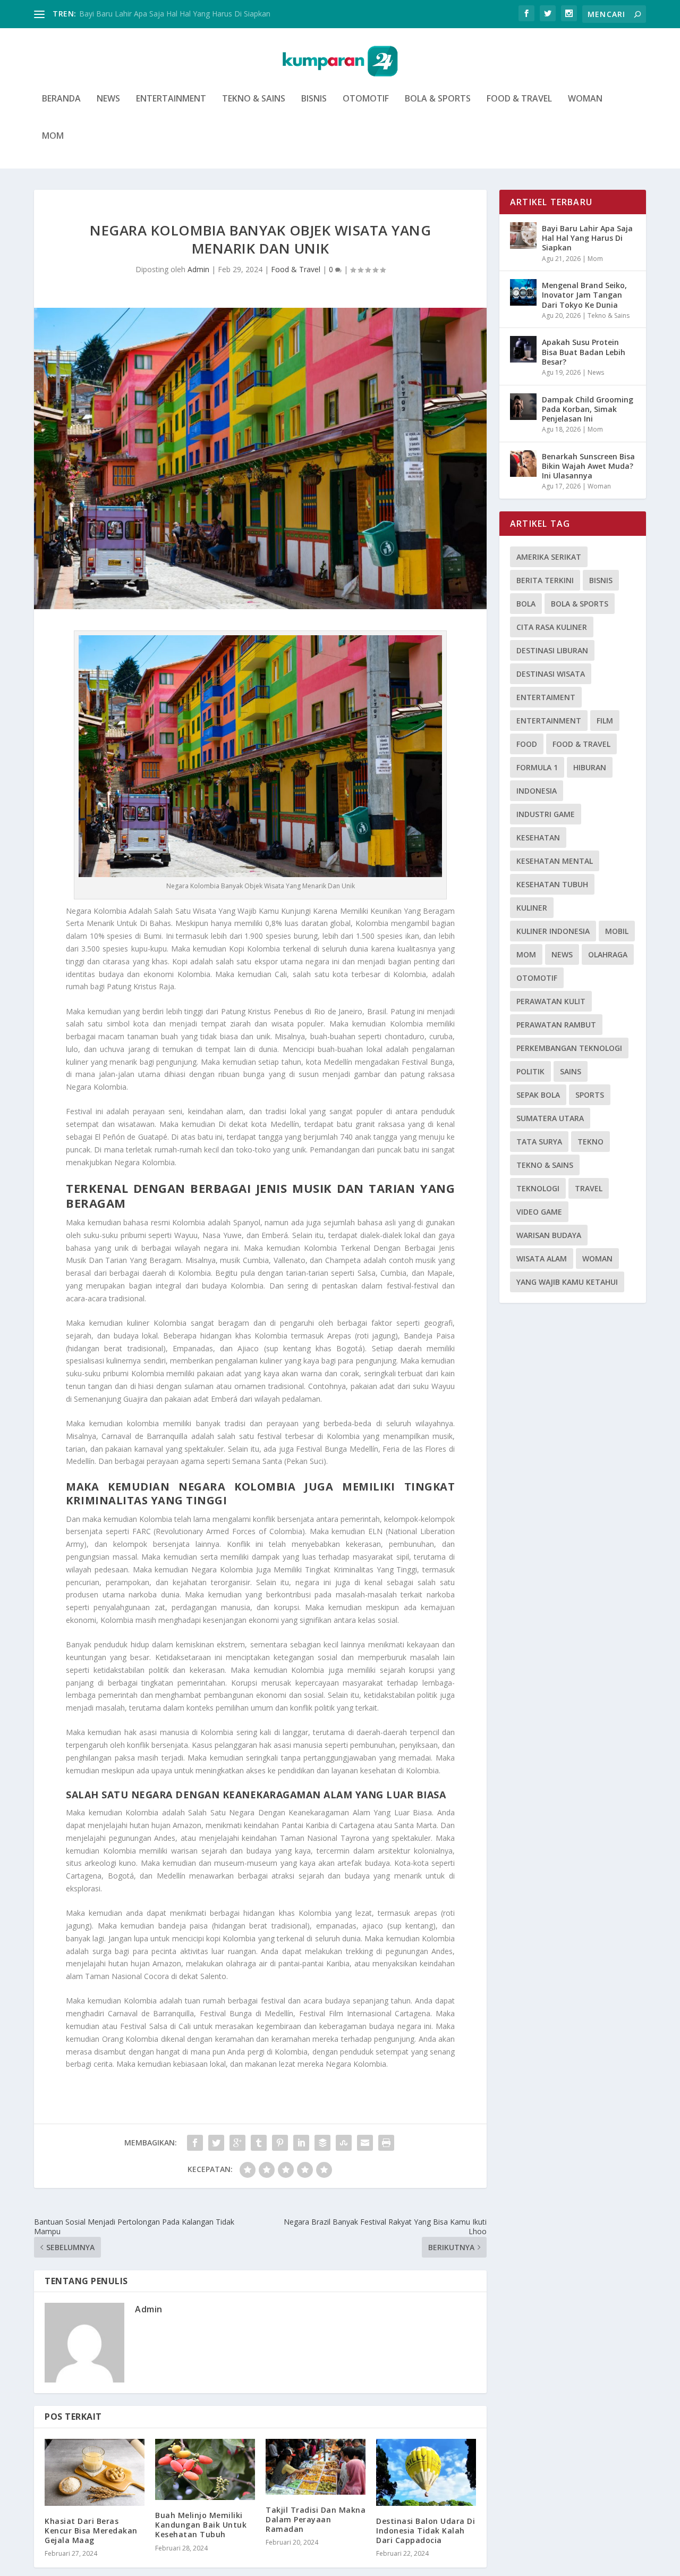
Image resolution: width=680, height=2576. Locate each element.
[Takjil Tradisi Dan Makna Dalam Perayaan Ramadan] (316, 2466)
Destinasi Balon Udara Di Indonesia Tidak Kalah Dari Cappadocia (426, 2531)
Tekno (590, 1142)
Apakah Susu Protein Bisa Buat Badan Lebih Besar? (584, 352)
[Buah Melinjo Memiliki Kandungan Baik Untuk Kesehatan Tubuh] (205, 2469)
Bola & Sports (438, 99)
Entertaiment (546, 697)
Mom (53, 136)
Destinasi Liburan (552, 650)
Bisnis (314, 99)
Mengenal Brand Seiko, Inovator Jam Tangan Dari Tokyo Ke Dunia (584, 295)
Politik (530, 1071)
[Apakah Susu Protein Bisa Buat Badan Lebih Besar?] (523, 349)
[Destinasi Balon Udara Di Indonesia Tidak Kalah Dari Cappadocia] (426, 2472)
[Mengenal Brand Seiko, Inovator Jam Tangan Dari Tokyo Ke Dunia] (523, 292)
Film (605, 721)
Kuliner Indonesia (553, 931)
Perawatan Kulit (551, 1001)
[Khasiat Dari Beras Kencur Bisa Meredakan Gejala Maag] (95, 2472)
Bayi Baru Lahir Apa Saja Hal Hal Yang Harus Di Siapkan (587, 238)
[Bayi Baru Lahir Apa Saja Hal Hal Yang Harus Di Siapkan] (523, 235)
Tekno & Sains (254, 99)
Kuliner (532, 908)
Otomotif (366, 99)
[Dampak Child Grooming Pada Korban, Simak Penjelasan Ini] (523, 407)
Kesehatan (538, 837)
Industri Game (546, 814)
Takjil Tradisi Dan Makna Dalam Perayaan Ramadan (316, 2519)
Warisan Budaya (549, 1235)
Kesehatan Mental (555, 861)
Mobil (617, 931)
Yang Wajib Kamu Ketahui (567, 1282)
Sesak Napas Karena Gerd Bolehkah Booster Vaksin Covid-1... (185, 14)
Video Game (539, 1212)
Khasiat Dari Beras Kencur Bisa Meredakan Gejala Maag (91, 2531)
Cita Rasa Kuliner (552, 627)
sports (590, 1095)
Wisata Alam (542, 1258)
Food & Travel (519, 99)
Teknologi (538, 1188)
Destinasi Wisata (551, 674)
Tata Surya (539, 1142)
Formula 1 (537, 767)
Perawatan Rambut (556, 1025)
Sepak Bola (538, 1095)
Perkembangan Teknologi (569, 1048)
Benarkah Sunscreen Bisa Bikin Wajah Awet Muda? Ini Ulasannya (588, 466)
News (108, 99)
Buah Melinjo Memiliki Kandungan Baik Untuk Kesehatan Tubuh (201, 2525)
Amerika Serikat (549, 557)
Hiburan (590, 767)
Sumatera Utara (550, 1118)
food (527, 744)
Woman (585, 99)
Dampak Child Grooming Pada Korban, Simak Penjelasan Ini (588, 409)
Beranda (61, 99)
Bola (526, 604)
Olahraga (608, 954)
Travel (589, 1188)
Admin (198, 269)
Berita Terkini (545, 580)
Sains (571, 1071)
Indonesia (537, 791)
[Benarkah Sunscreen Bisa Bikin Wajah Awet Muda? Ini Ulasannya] (523, 464)
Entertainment (171, 99)
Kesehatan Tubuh (552, 884)
